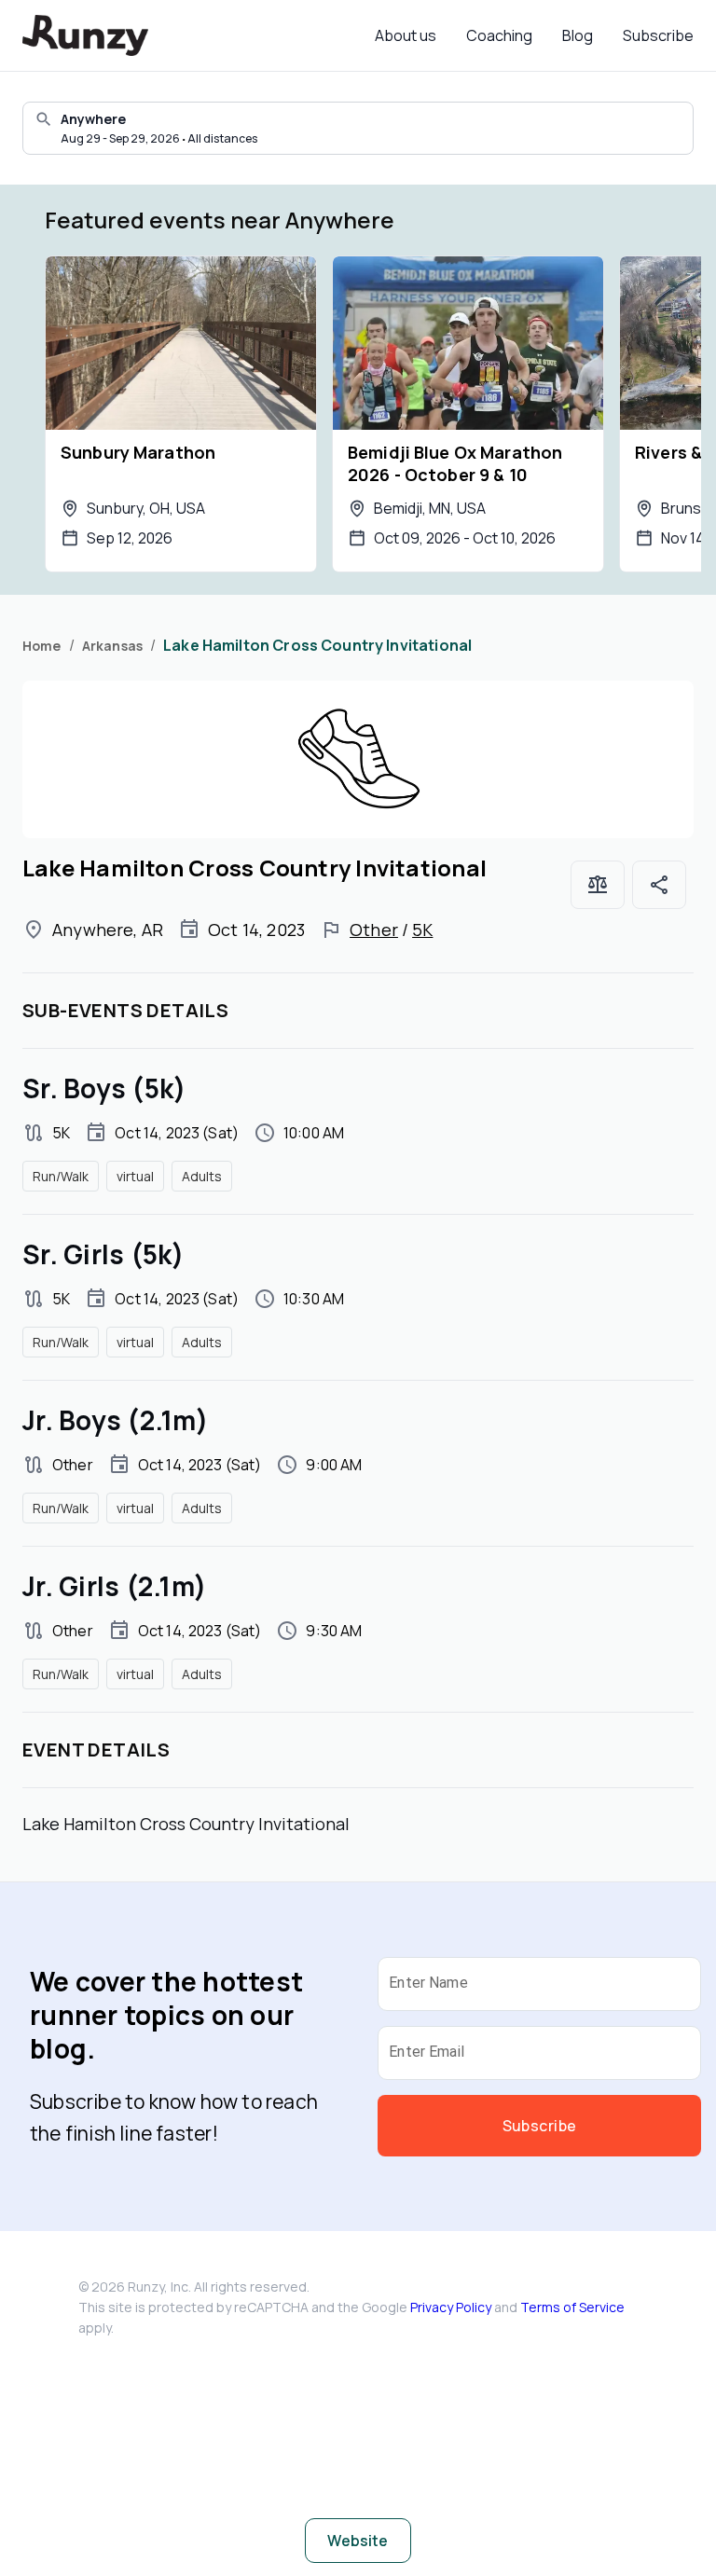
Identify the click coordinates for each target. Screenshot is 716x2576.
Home (42, 646)
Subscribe (658, 35)
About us (406, 35)
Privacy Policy (451, 2307)
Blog (578, 35)
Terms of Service (572, 2307)
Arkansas (112, 646)
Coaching (499, 35)
